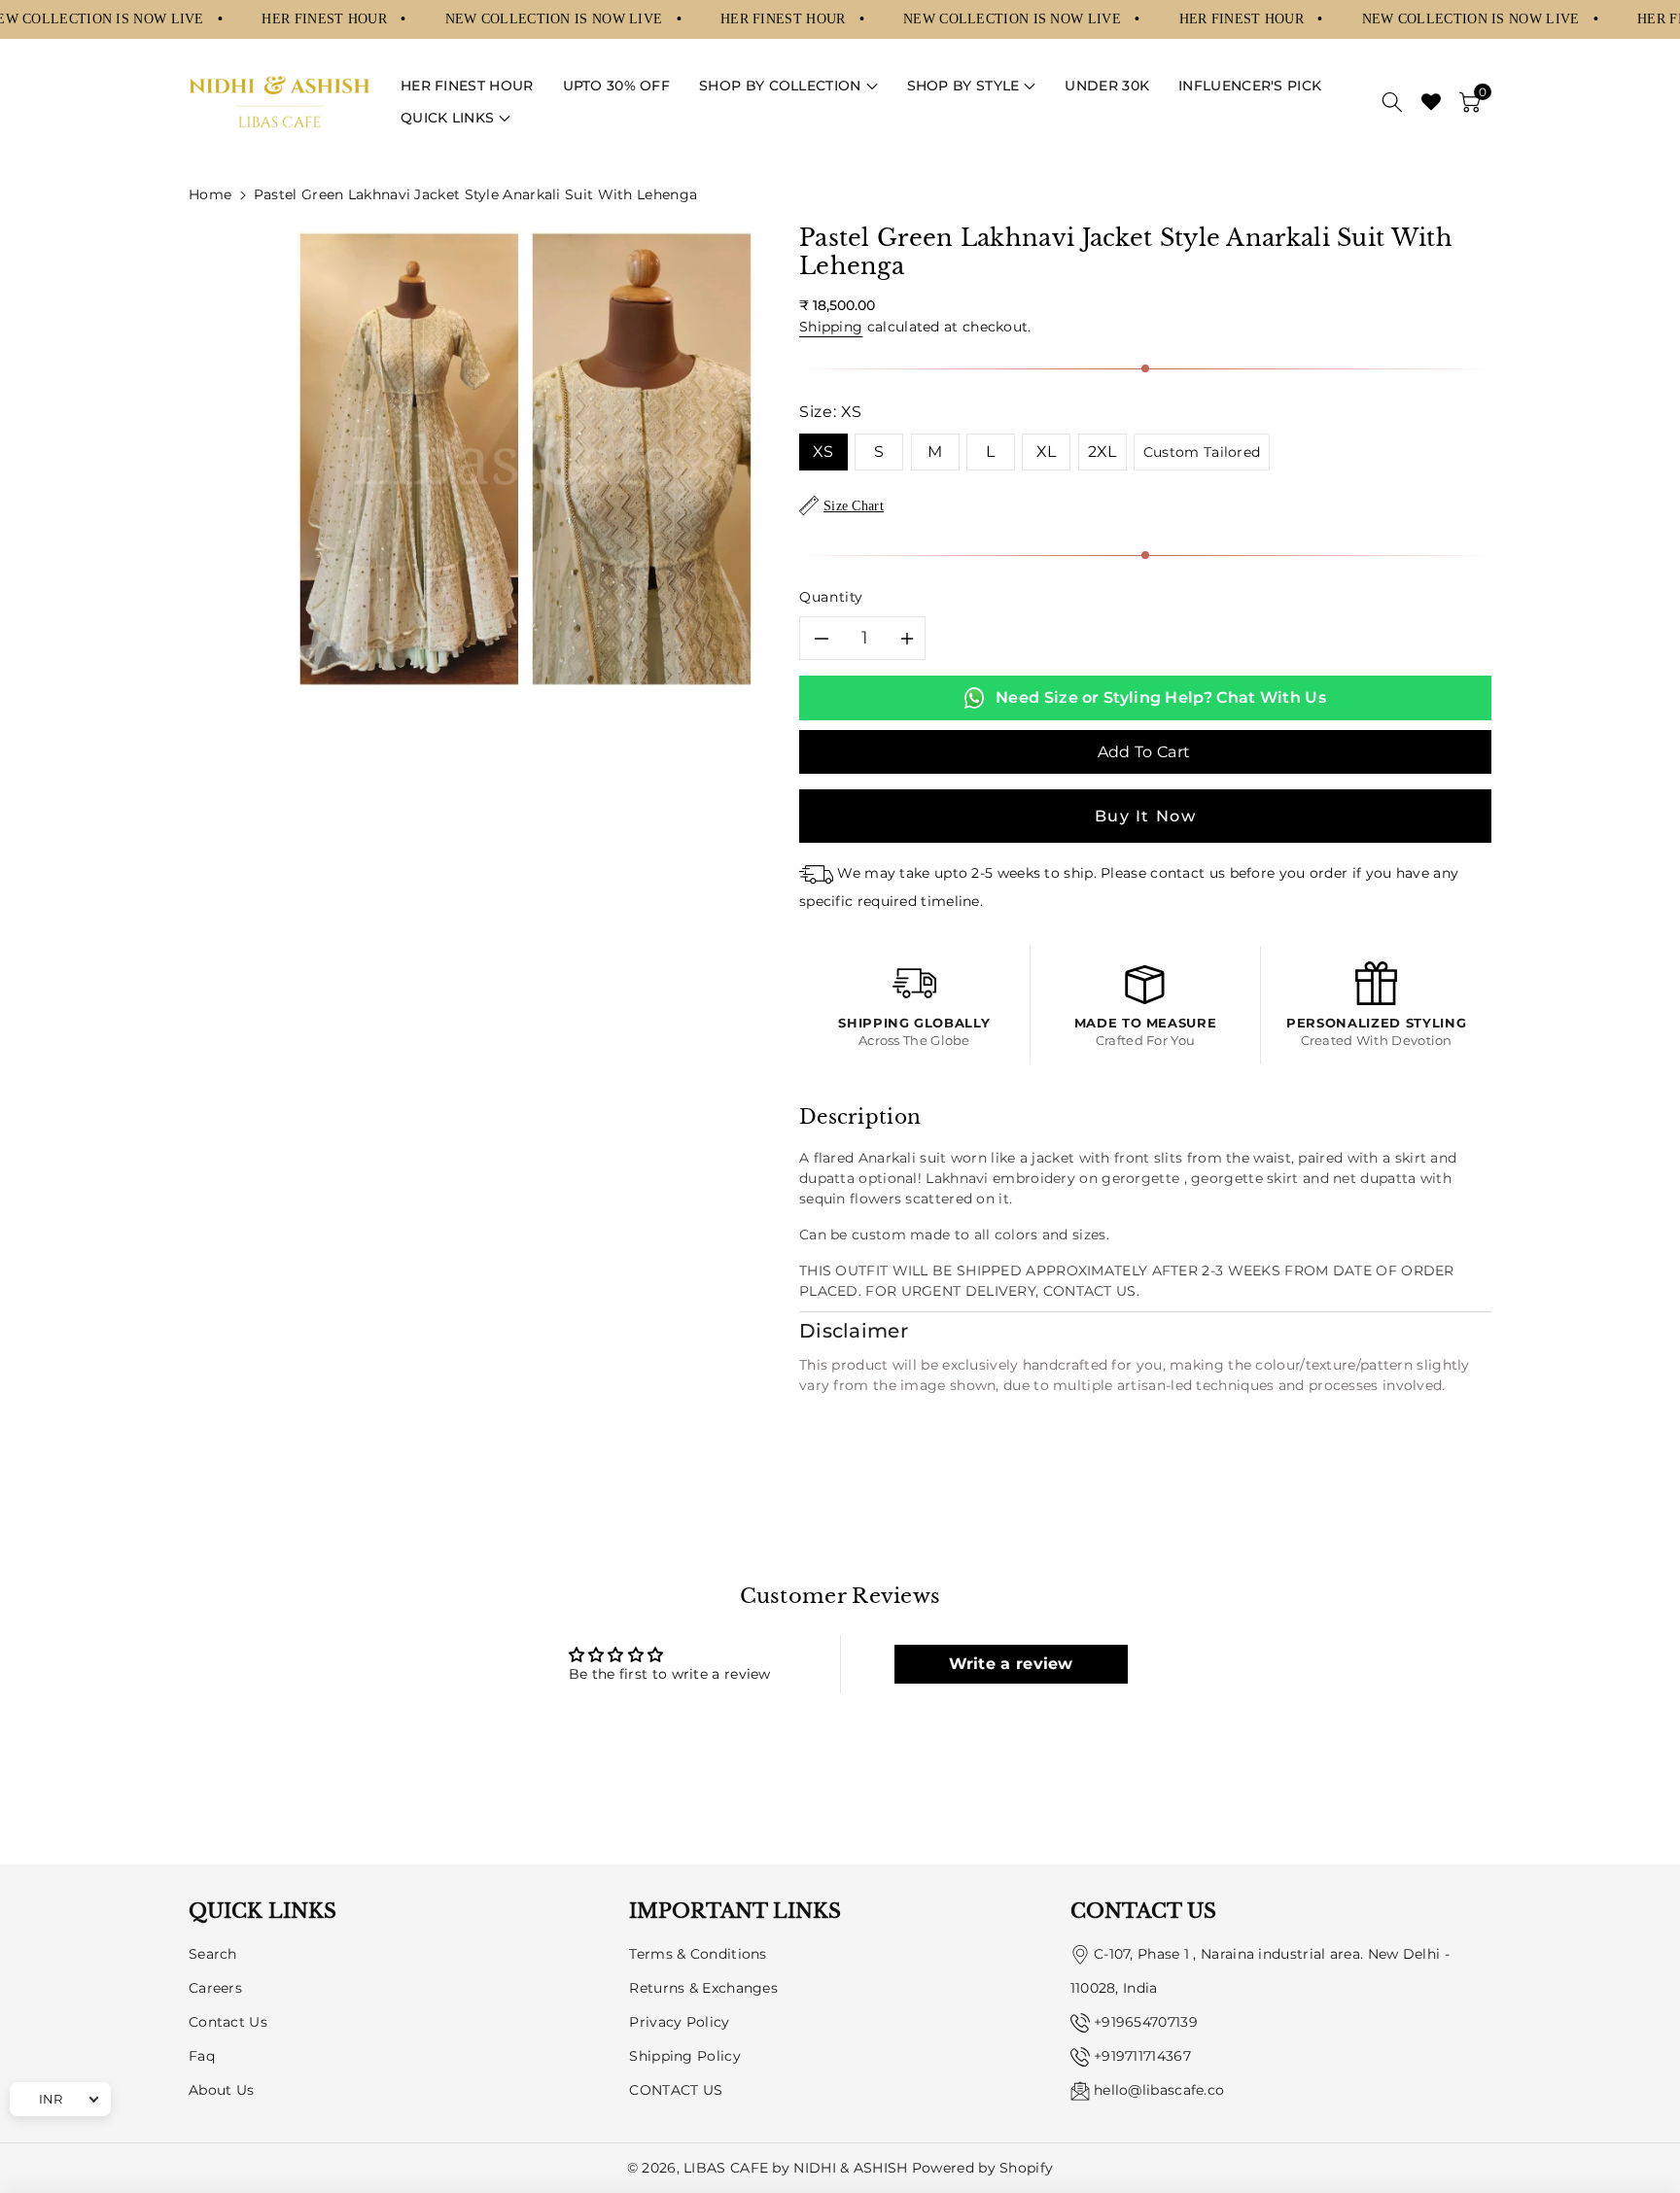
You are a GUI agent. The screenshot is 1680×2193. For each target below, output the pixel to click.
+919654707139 (1146, 2022)
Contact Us (228, 2022)
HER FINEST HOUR (326, 18)
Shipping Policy (685, 2056)
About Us (221, 2090)
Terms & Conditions (698, 1954)
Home (210, 194)
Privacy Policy (679, 2022)
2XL (1102, 452)
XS (823, 452)
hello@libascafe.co (1159, 2090)
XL (1047, 452)
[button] (788, 86)
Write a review (1011, 1664)
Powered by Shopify (982, 2168)
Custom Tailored (1202, 452)
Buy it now (1146, 816)
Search (213, 1954)
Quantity (831, 597)
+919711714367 (1142, 2056)
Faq (202, 2056)
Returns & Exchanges (703, 1988)
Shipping (831, 327)
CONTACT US (676, 2090)
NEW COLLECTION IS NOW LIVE (556, 18)
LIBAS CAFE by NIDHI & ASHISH (795, 2168)
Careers (215, 1988)
